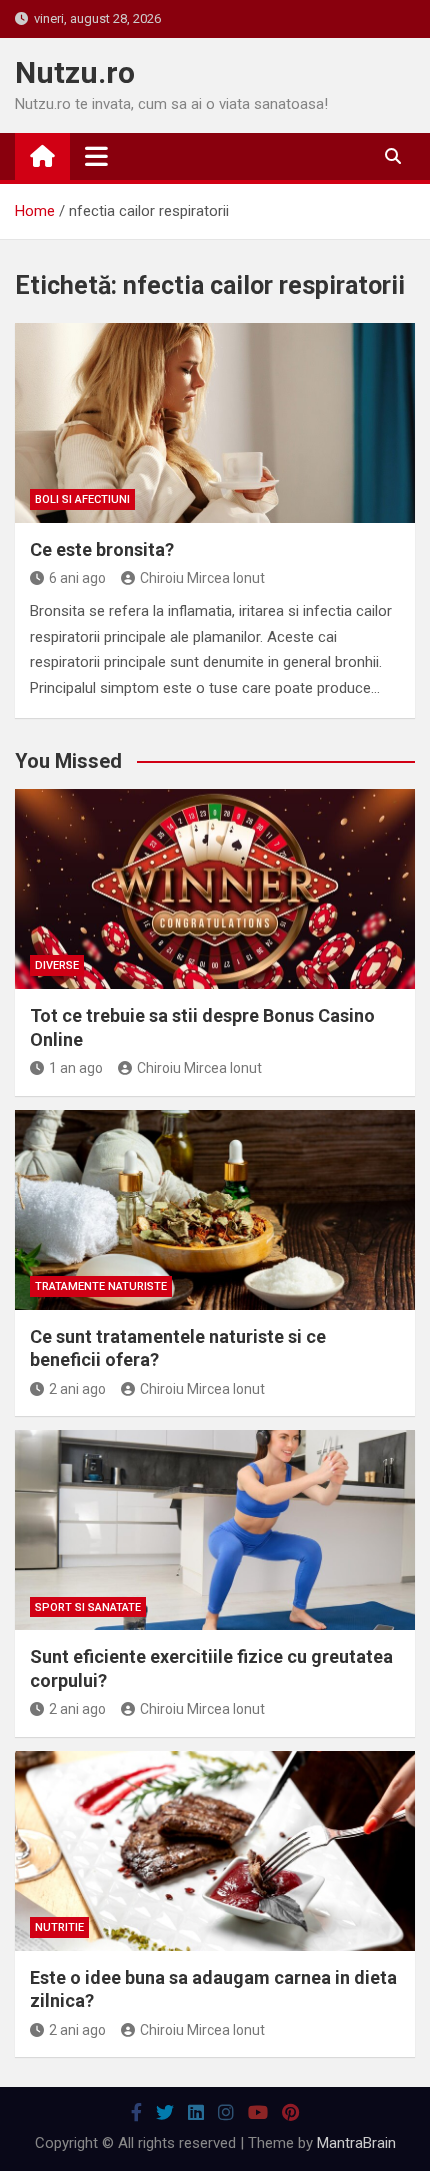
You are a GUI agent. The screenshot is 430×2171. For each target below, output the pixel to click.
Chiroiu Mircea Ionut (202, 578)
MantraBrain (356, 2143)
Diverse (57, 965)
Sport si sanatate (88, 1607)
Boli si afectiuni (82, 499)
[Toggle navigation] (96, 156)
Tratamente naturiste (101, 1286)
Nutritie (59, 1927)
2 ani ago (77, 1389)
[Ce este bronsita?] (215, 423)
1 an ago (76, 1068)
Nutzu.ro (75, 72)
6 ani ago (77, 578)
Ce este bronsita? (102, 549)
